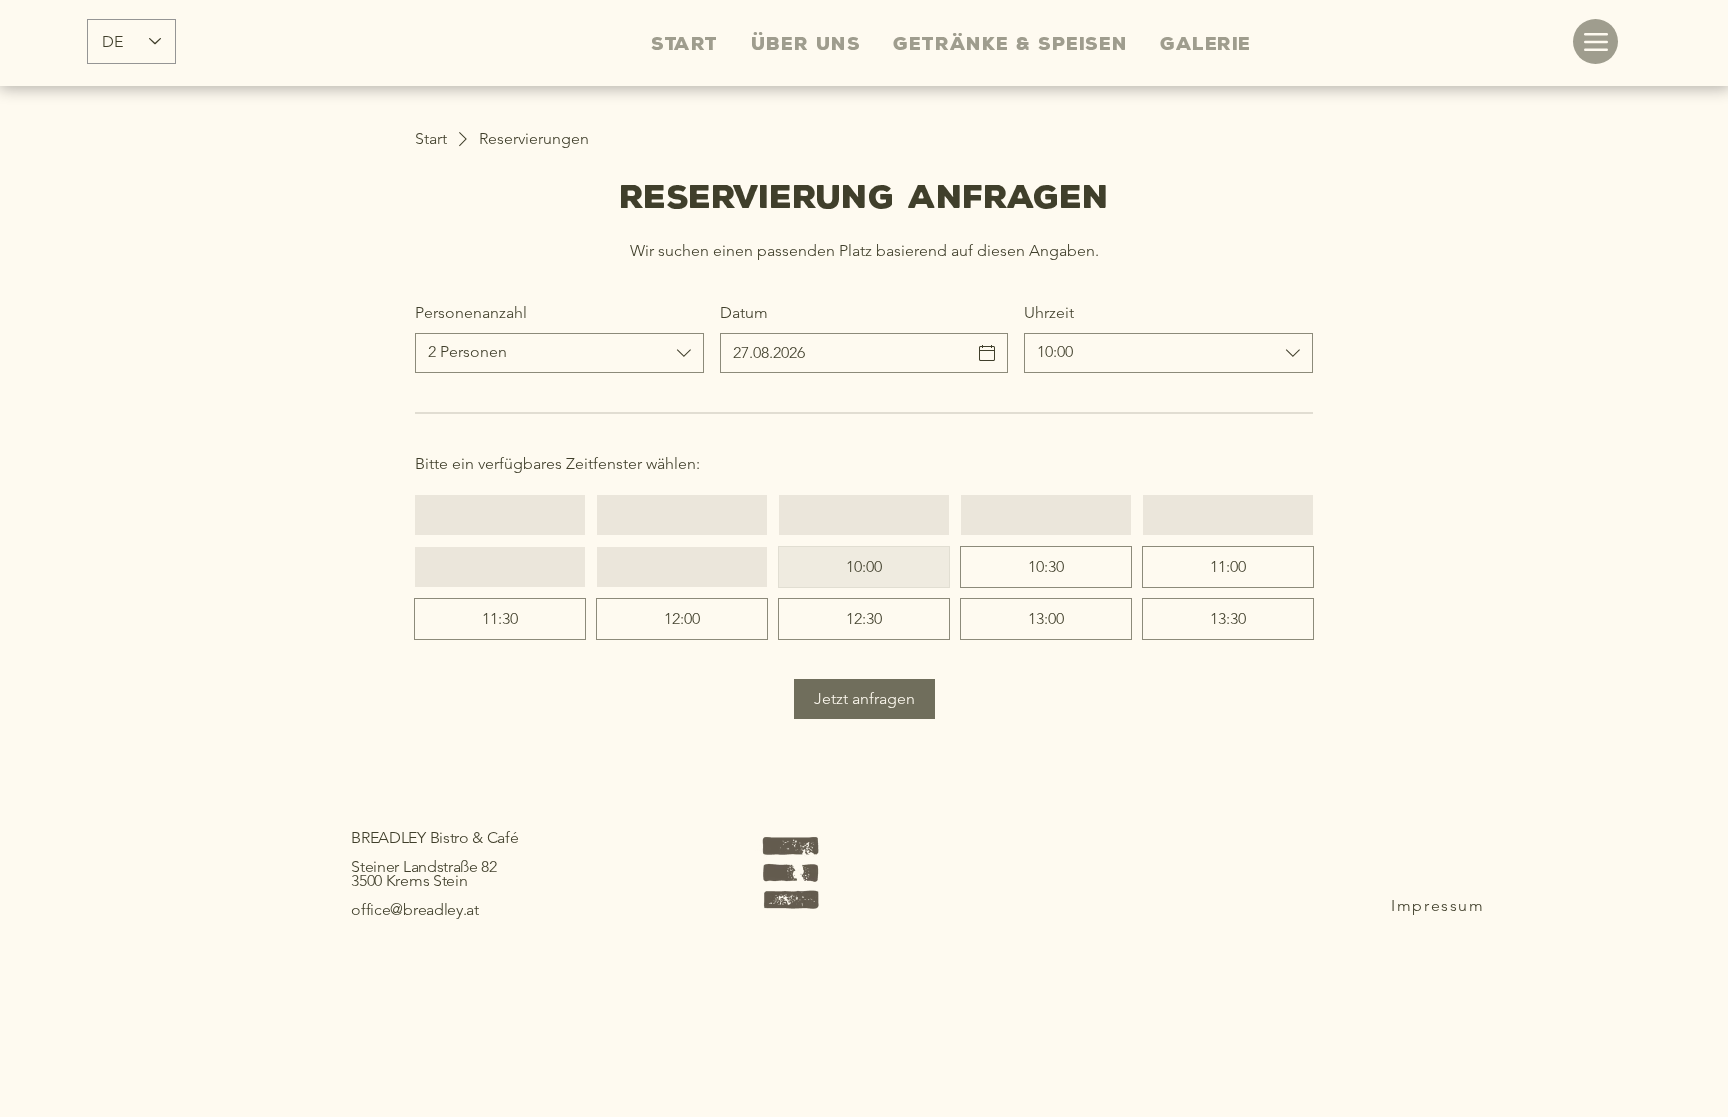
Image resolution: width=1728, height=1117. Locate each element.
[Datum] (987, 353)
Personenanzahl (471, 312)
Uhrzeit (1049, 312)
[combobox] (559, 353)
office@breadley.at (414, 909)
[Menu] (1595, 41)
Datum (744, 312)
